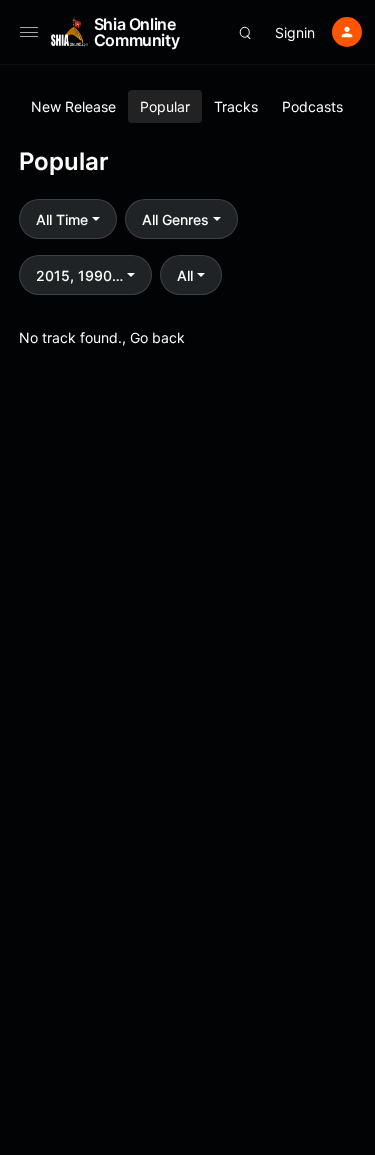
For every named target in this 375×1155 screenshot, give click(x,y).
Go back (157, 337)
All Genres (175, 219)
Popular (165, 106)
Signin (295, 32)
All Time (62, 219)
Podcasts (312, 106)
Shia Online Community (137, 32)
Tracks (236, 106)
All (185, 275)
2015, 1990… (79, 275)
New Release (73, 106)
